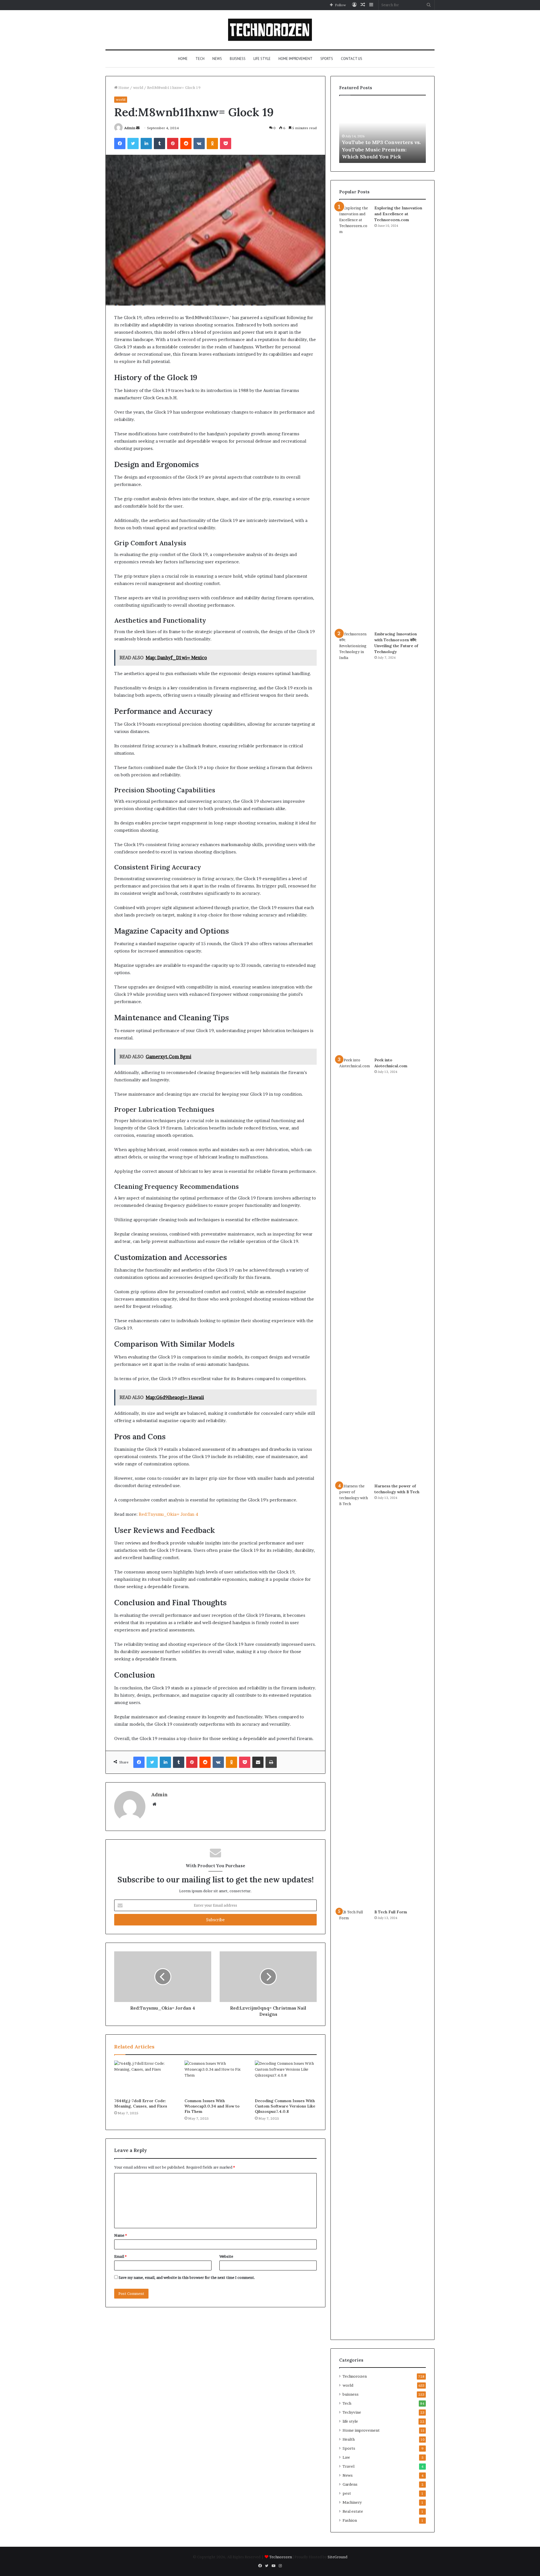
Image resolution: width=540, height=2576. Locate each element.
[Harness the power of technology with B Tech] (355, 1694)
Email (120, 2256)
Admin (130, 128)
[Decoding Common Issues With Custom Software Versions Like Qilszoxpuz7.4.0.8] (286, 2078)
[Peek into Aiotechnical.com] (355, 1268)
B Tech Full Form (391, 1912)
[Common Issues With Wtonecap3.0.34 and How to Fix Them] (215, 2078)
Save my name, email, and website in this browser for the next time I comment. (187, 2277)
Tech (200, 59)
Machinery (352, 2502)
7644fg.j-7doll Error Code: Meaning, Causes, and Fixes (141, 2103)
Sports (327, 59)
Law (346, 2457)
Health (349, 2439)
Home (183, 59)
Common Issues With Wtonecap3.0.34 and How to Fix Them (212, 2106)
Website (226, 2256)
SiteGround (337, 2557)
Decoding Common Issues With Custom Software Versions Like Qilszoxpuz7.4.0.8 (285, 2106)
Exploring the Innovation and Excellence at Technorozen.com (398, 214)
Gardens (350, 2484)
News (217, 59)
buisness (238, 59)
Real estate (353, 2511)
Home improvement (295, 59)
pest (347, 2493)
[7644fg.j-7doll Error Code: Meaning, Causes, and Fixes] (145, 2078)
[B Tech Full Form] (355, 2120)
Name (121, 2235)
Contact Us (352, 59)
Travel (348, 2466)
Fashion (350, 2520)
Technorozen (355, 2376)
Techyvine (352, 2412)
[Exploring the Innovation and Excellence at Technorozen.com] (355, 416)
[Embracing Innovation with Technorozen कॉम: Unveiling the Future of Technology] (355, 842)
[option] (382, 132)
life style (262, 59)
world (138, 88)
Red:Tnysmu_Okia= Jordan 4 (168, 1514)
